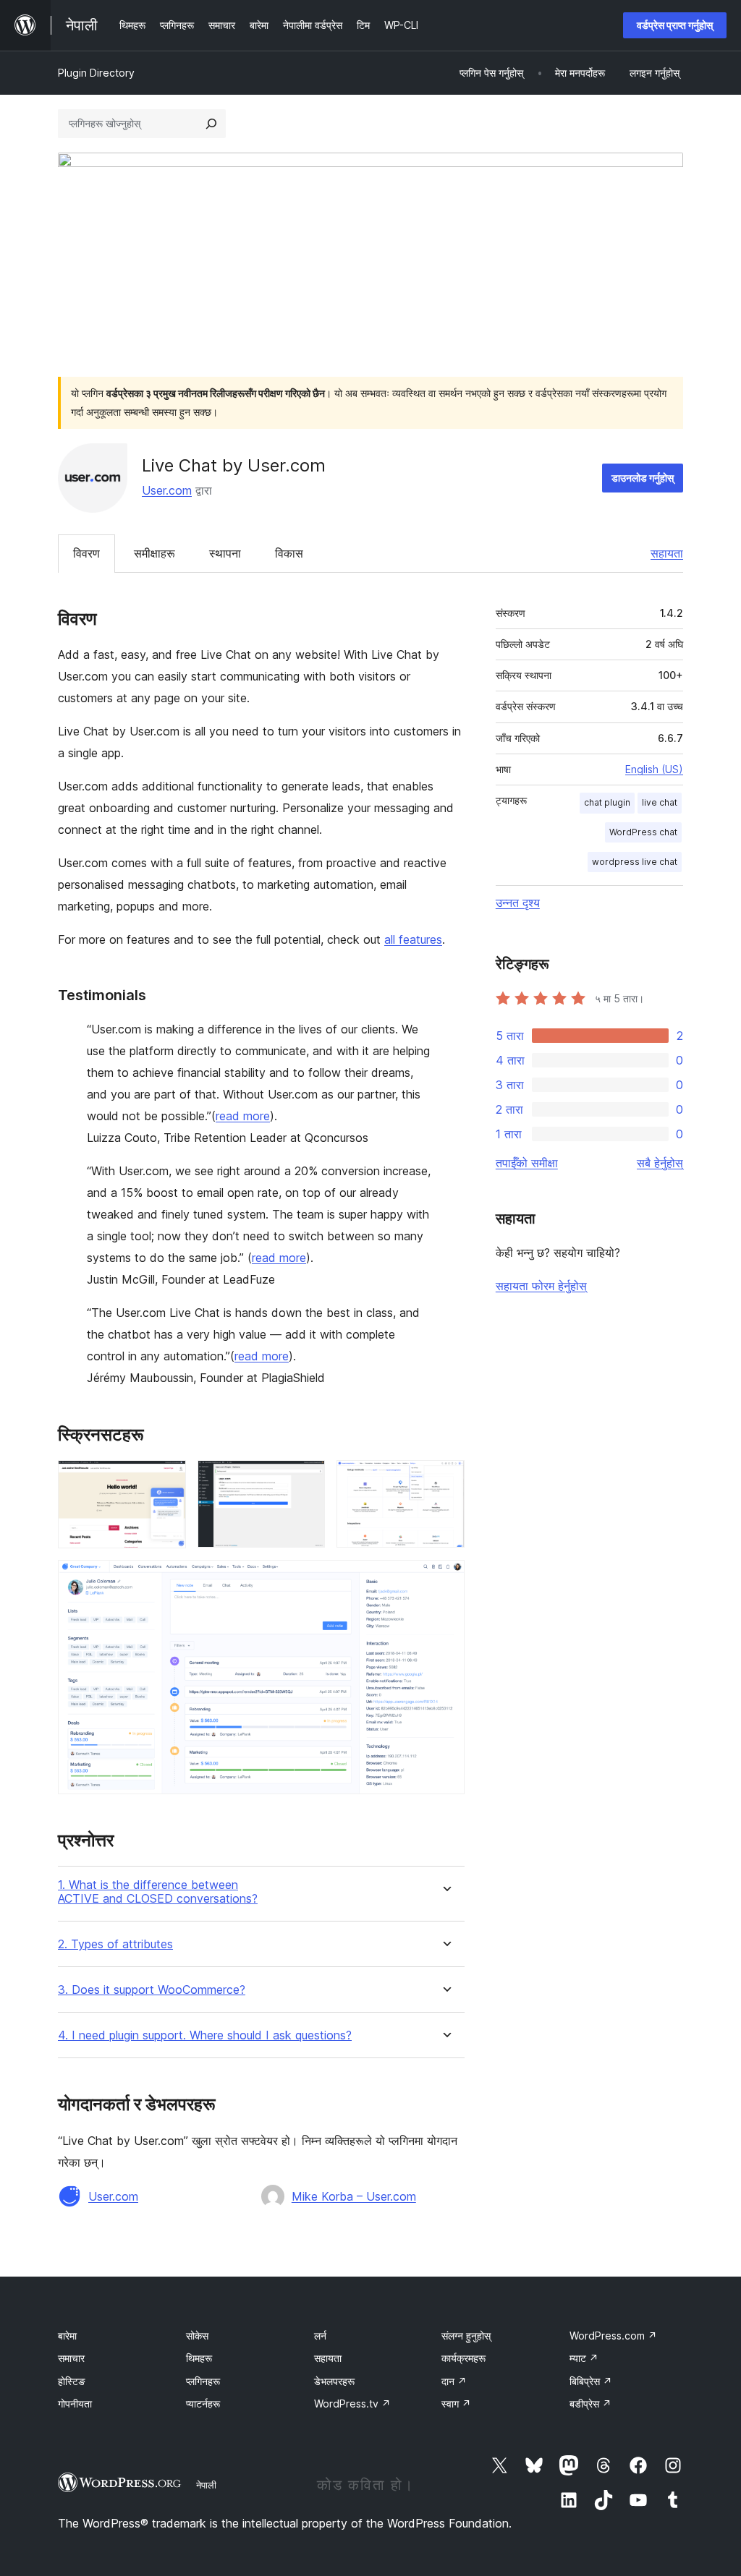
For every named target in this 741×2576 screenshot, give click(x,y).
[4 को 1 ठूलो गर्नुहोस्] (166, 1480)
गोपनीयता (75, 2404)
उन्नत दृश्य (518, 903)
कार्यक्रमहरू (463, 2358)
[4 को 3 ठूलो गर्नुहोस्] (445, 1480)
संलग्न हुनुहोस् (466, 2336)
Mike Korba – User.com (354, 2196)
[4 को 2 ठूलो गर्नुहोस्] (305, 1480)
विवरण (86, 553)
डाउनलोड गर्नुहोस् (643, 478)
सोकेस (197, 2336)
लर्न (320, 2336)
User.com (167, 490)
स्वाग (456, 2404)
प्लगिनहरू (203, 2381)
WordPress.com (613, 2336)
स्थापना (225, 553)
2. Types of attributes (115, 1944)
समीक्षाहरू (154, 553)
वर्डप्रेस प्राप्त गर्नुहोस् (675, 25)
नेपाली (206, 2485)
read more (243, 1116)
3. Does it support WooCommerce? (152, 1990)
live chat (660, 802)
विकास (289, 553)
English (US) (654, 769)
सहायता (667, 553)
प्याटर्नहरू (203, 2404)
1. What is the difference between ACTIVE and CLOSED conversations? (158, 1892)
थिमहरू (199, 2358)
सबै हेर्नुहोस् (660, 1163)
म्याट (584, 2358)
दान (454, 2381)
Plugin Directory (96, 73)
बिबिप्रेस (591, 2381)
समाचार (71, 2358)
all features (413, 939)
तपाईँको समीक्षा (527, 1163)
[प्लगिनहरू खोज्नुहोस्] (211, 124)
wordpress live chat (635, 862)
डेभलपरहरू (334, 2381)
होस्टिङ (72, 2381)
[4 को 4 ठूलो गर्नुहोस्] (445, 1579)
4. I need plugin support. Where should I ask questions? (205, 2035)
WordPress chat (643, 832)
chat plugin (607, 802)
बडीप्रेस (590, 2404)
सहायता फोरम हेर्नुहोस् (541, 1286)
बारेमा (67, 2336)
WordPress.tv (352, 2404)
